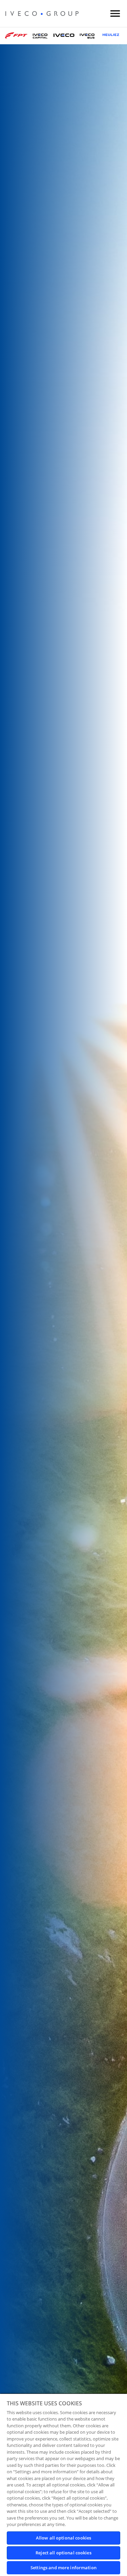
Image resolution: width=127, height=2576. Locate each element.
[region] (63, 2485)
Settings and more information (63, 2568)
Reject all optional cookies (63, 2553)
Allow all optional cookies (63, 2538)
